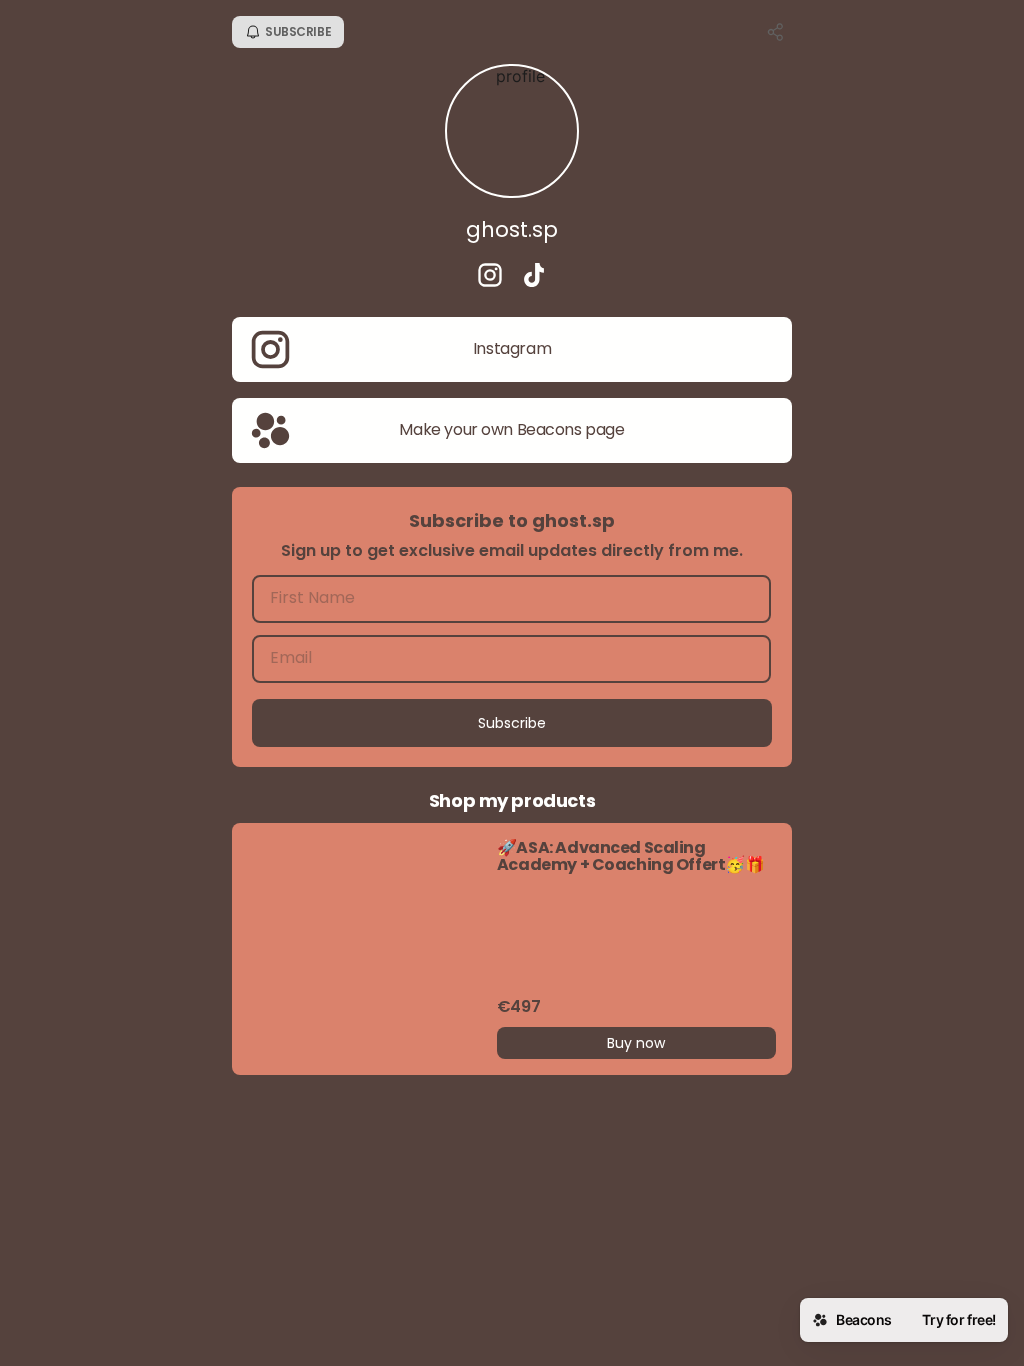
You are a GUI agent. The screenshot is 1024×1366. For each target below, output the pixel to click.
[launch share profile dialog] (776, 32)
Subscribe (512, 723)
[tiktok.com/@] (534, 277)
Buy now (636, 1043)
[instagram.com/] (490, 277)
